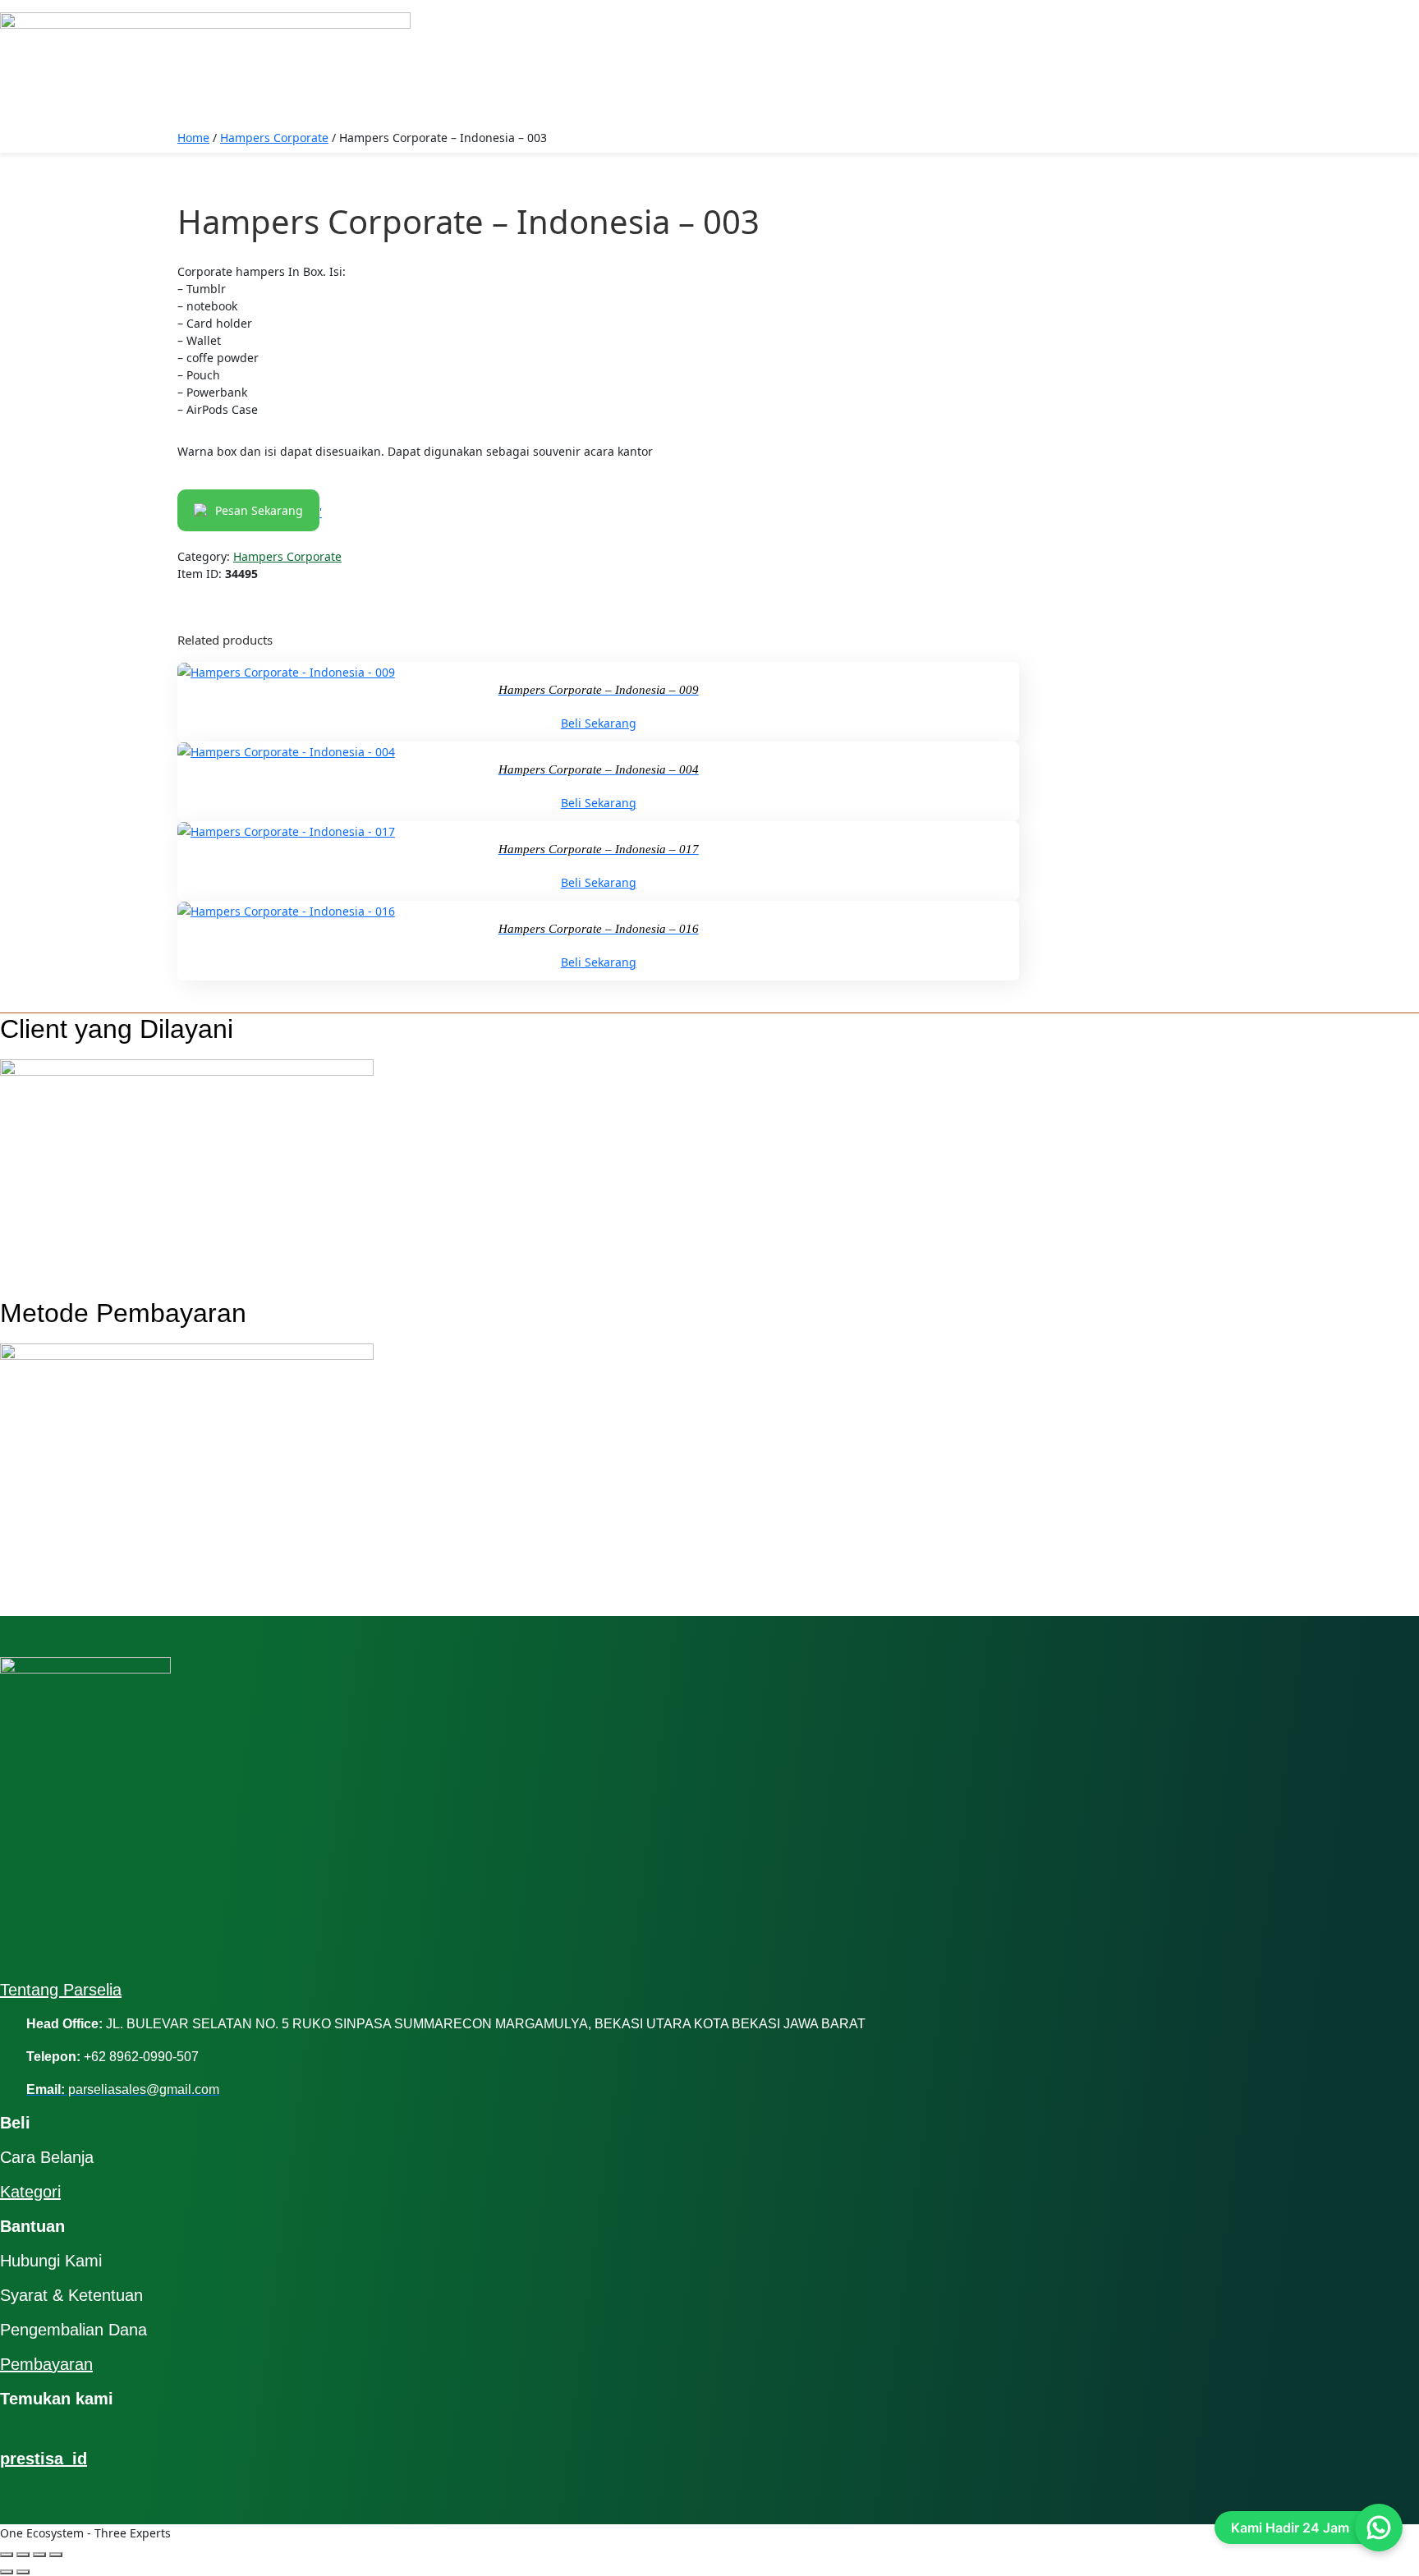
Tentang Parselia (61, 1990)
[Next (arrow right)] (23, 2572)
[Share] (39, 2555)
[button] (709, 6)
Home (193, 138)
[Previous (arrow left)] (7, 2572)
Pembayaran (46, 2364)
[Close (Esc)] (56, 2555)
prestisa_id (44, 2459)
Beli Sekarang (599, 723)
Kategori (30, 2192)
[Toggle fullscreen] (23, 2555)
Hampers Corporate (274, 138)
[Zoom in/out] (7, 2555)
